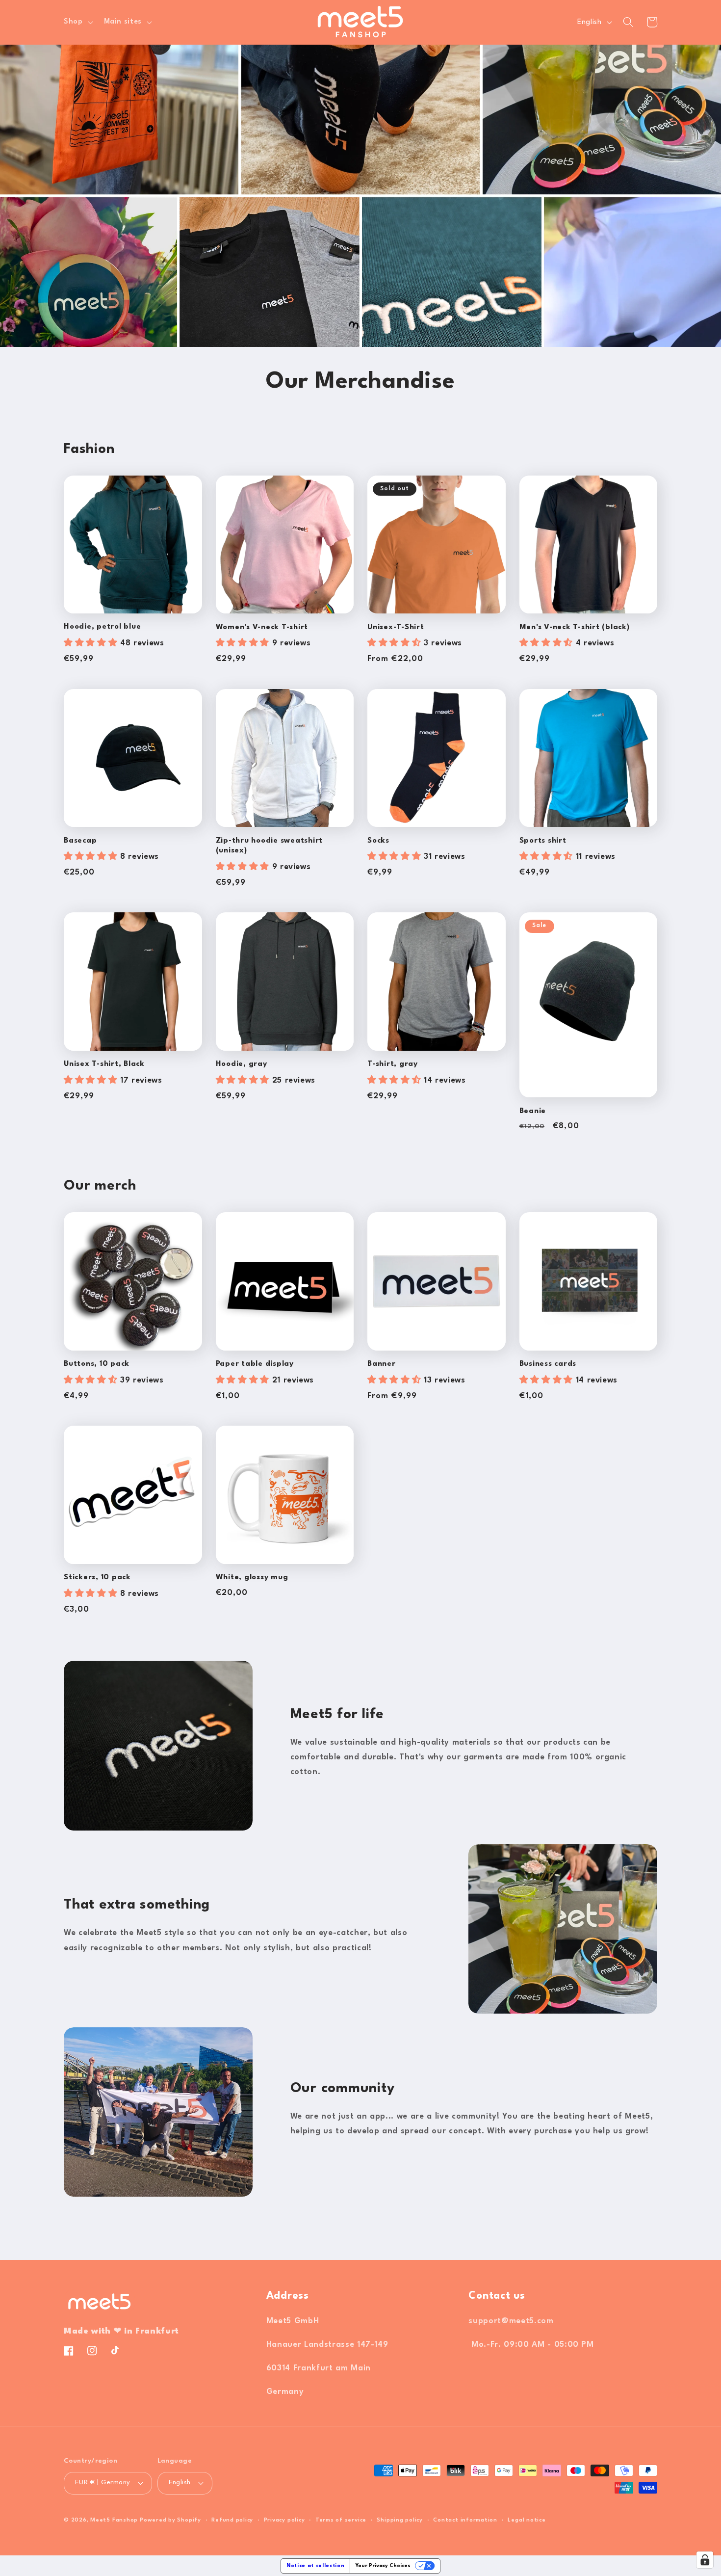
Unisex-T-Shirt (396, 627)
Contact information (465, 2520)
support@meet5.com (511, 2321)
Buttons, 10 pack (97, 1364)
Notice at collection (315, 2566)
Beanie (533, 1111)
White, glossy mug (252, 1578)
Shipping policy (400, 2520)
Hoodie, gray (242, 1064)
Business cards (548, 1364)
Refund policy (232, 2520)
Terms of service (341, 2520)
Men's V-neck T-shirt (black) (575, 627)
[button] (77, 22)
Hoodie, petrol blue (102, 627)
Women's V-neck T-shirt (262, 627)
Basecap (80, 841)
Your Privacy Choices (383, 2566)
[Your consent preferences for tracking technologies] (705, 2560)
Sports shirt (543, 841)
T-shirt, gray (393, 1064)
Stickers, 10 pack (97, 1578)
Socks (378, 841)
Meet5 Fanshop (114, 2520)
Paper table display (255, 1364)
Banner (382, 1364)
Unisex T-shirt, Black (104, 1064)
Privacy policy (284, 2520)
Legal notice (527, 2520)
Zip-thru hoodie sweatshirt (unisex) (270, 846)
